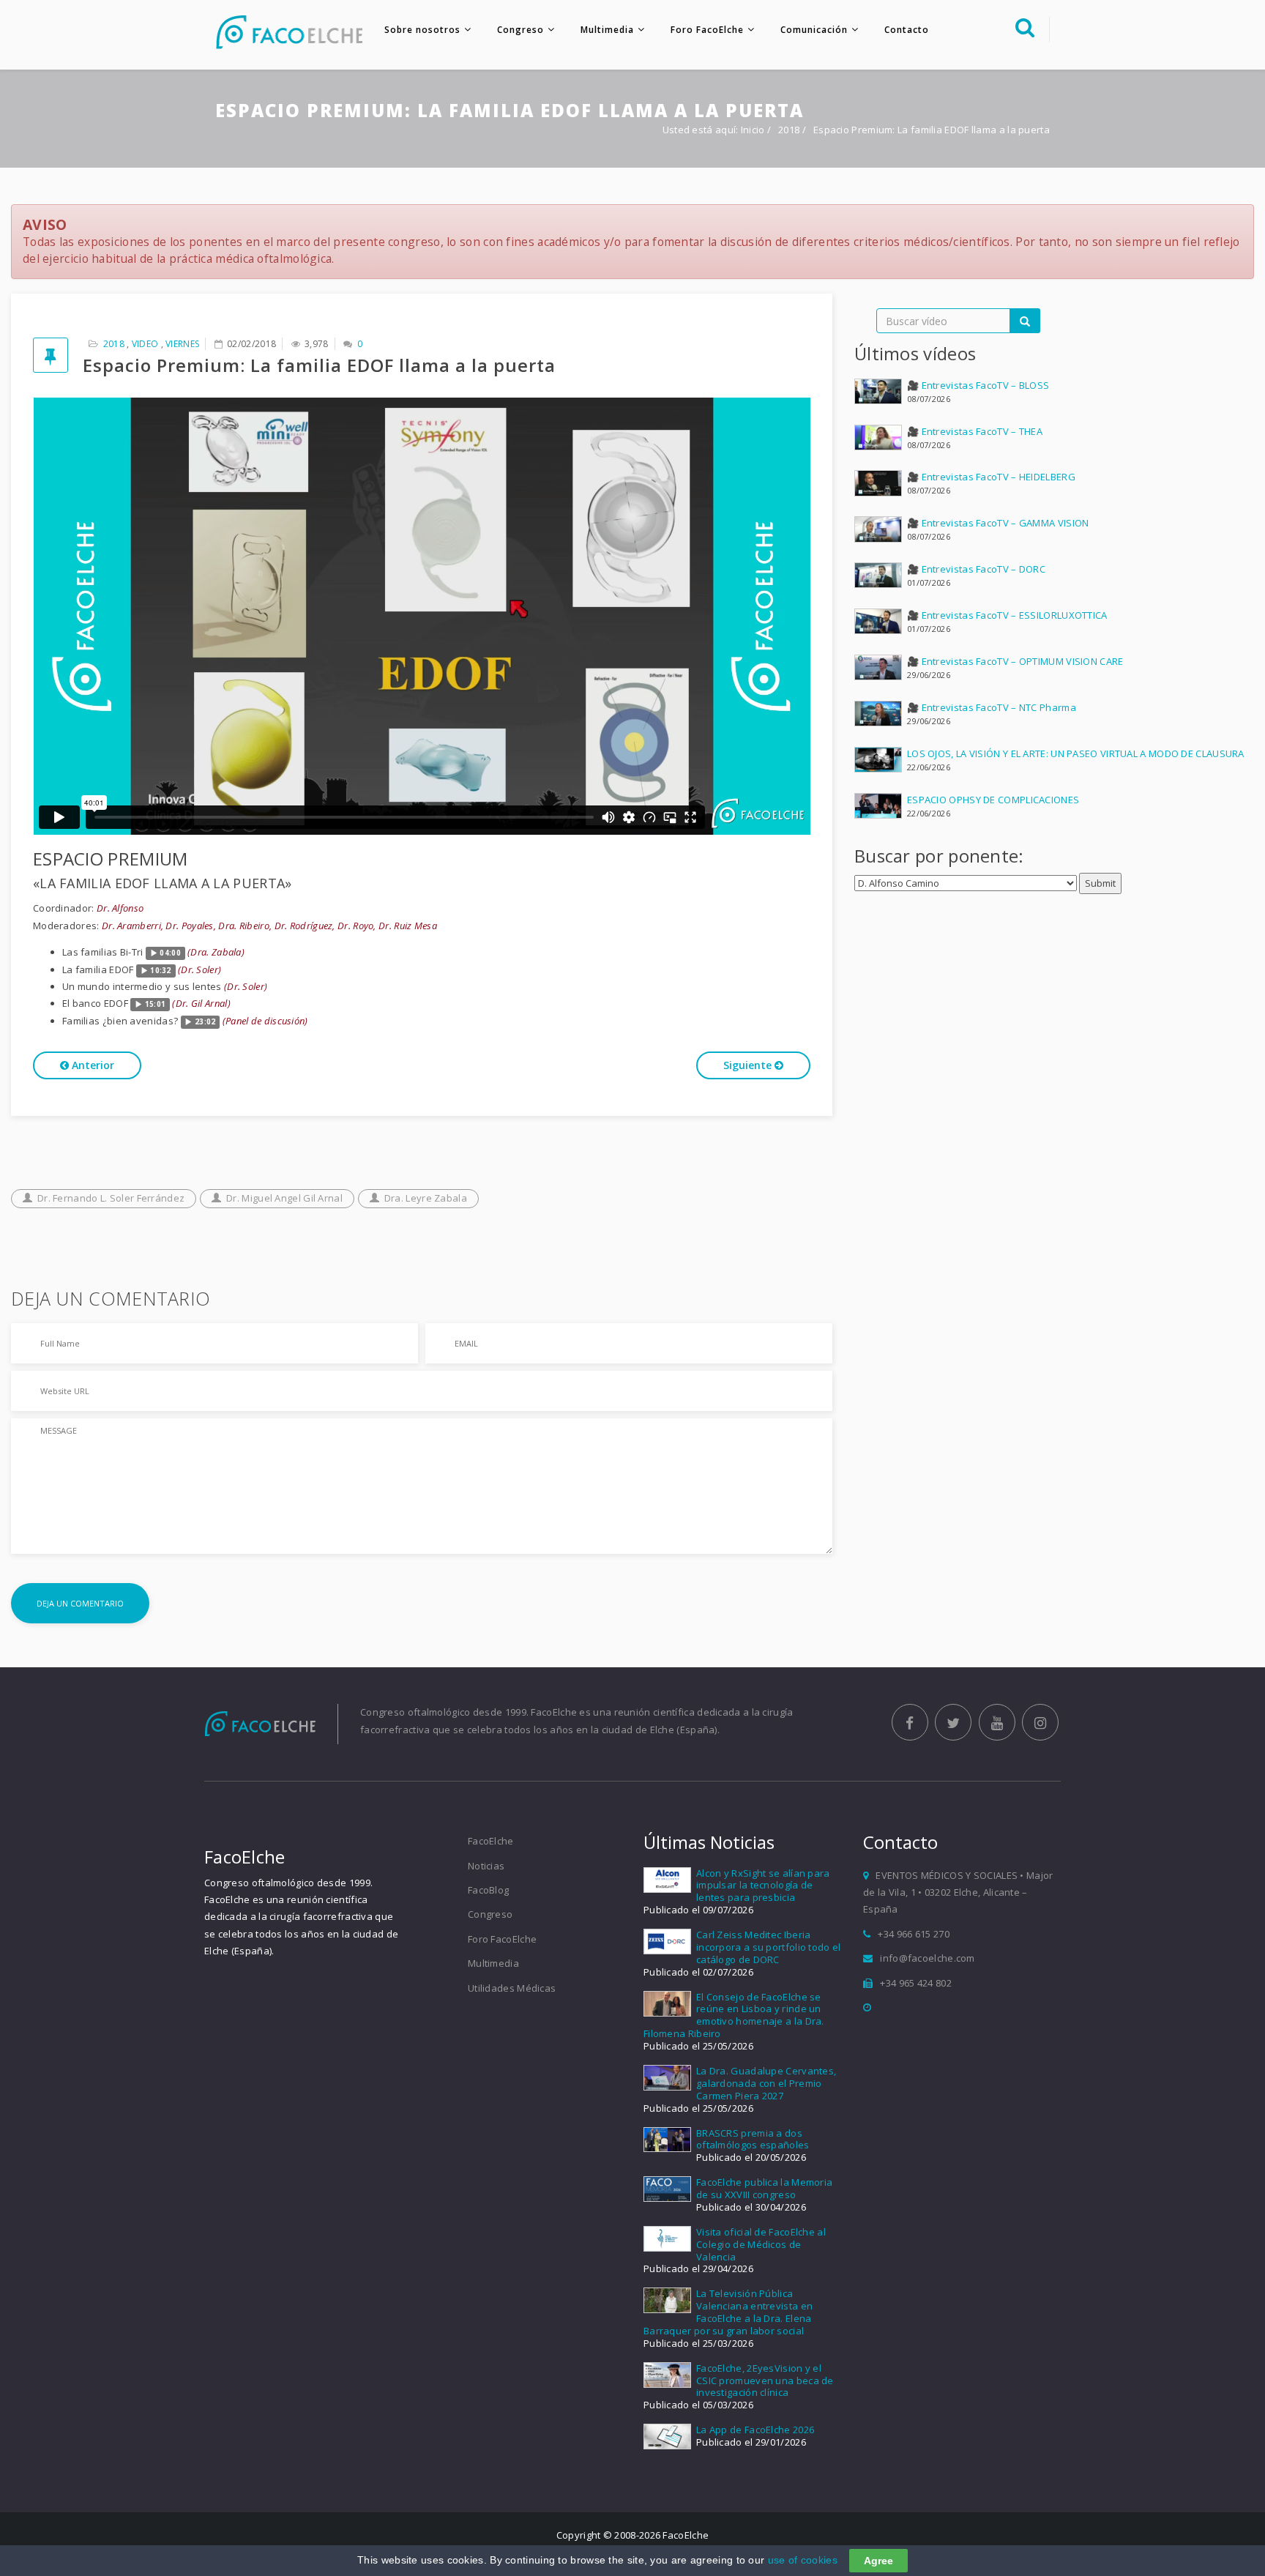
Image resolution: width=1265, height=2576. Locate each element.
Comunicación (814, 30)
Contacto (907, 30)
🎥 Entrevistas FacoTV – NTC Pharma (992, 707)
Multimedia (607, 30)
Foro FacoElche (707, 30)
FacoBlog (488, 1890)
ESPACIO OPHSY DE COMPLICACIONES (993, 800)
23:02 (205, 1022)
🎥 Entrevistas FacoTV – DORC (976, 569)
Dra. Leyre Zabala (426, 1198)
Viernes (182, 344)
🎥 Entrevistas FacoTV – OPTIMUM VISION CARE (1015, 661)
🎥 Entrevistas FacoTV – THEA (975, 431)
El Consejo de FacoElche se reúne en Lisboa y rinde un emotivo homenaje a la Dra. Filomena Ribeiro (734, 2015)
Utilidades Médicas (512, 1988)
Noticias (486, 1866)
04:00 (170, 953)
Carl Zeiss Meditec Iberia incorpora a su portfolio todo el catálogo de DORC (769, 1947)
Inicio (753, 130)
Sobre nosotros (422, 30)
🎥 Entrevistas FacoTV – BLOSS (978, 385)
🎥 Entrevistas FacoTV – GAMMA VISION (998, 523)
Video (145, 344)
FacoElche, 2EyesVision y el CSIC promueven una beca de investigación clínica (765, 2380)
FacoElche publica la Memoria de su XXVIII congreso (764, 2188)
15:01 (156, 1004)
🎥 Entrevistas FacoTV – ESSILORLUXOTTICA (1007, 615)
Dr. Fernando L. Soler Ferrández (111, 1198)
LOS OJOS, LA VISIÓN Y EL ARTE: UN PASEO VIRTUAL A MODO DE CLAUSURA (1076, 753)
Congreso (520, 30)
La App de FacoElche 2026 (755, 2430)
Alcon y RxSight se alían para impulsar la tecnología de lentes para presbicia (763, 1886)
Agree (878, 2561)
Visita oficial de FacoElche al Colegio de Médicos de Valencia (761, 2244)
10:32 (161, 971)
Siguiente (749, 1065)
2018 (790, 130)
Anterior (92, 1065)
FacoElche (491, 1841)
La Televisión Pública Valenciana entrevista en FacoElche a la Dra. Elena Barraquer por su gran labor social (728, 2312)
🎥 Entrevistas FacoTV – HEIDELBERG (991, 477)
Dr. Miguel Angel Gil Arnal (284, 1198)
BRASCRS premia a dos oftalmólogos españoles (753, 2139)
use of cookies (803, 2560)
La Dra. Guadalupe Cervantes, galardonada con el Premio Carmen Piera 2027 (766, 2083)
